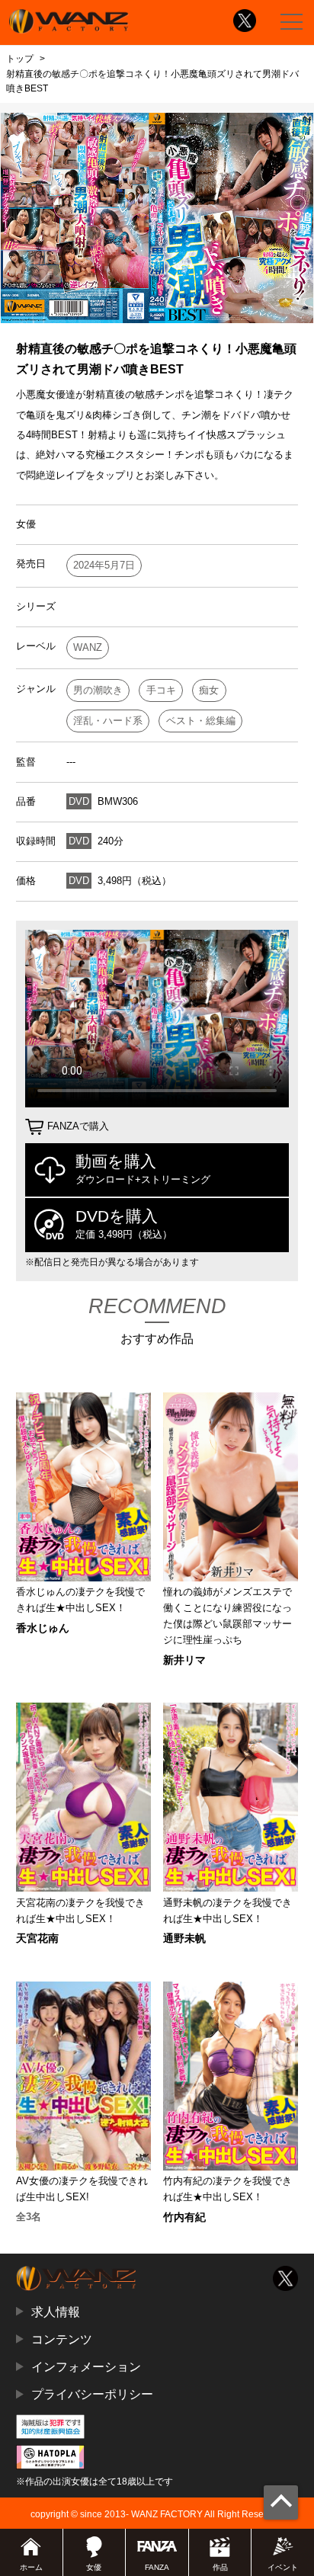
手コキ (161, 690)
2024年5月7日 (104, 565)
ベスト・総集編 (201, 721)
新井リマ (184, 1660)
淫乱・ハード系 (108, 721)
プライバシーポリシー (92, 2394)
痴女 (209, 690)
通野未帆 (184, 1938)
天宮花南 (37, 1938)
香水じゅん (43, 1628)
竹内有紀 (184, 2217)
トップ (20, 59)
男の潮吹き (98, 690)
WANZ (88, 647)
